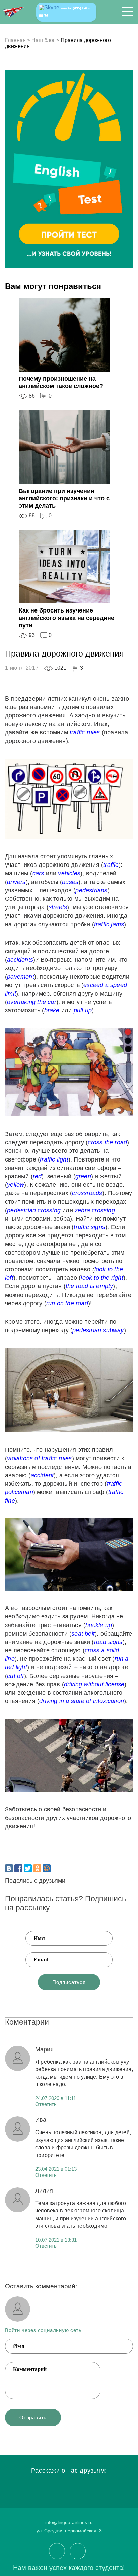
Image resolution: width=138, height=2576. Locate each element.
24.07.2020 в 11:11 (56, 2098)
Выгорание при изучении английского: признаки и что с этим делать (64, 498)
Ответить (46, 2104)
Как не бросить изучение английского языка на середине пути (66, 618)
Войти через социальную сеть (43, 2330)
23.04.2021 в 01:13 (56, 2169)
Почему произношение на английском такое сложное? (61, 382)
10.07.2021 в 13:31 (56, 2240)
